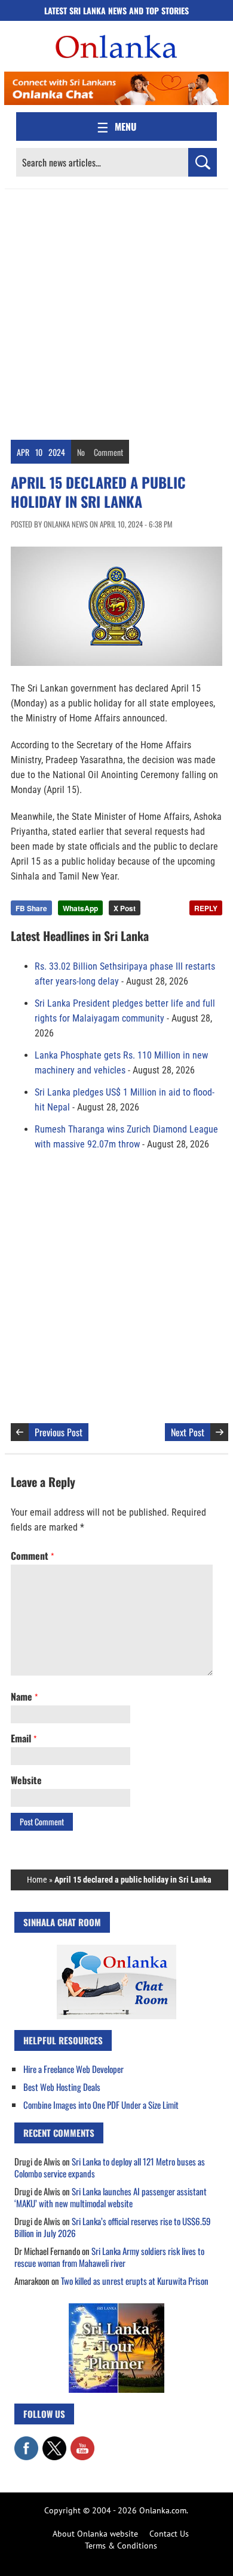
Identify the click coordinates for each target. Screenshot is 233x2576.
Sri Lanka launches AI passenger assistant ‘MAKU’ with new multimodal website (111, 2197)
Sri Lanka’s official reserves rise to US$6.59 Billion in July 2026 (113, 2227)
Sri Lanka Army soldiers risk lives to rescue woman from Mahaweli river (109, 2257)
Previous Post (59, 1432)
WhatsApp (80, 908)
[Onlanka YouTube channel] (82, 2442)
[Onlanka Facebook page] (26, 2442)
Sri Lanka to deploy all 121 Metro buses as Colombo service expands (110, 2167)
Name (24, 1696)
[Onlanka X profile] (54, 2442)
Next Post (188, 1432)
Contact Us (169, 2534)
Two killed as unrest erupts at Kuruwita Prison (135, 2281)
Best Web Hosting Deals (62, 2087)
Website (26, 1780)
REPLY (206, 908)
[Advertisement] (116, 311)
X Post (125, 908)
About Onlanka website (95, 2534)
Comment (108, 452)
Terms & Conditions (121, 2546)
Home (37, 1880)
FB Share (31, 908)
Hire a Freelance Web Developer (73, 2069)
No (81, 452)
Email (24, 1738)
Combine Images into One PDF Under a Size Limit (101, 2105)
